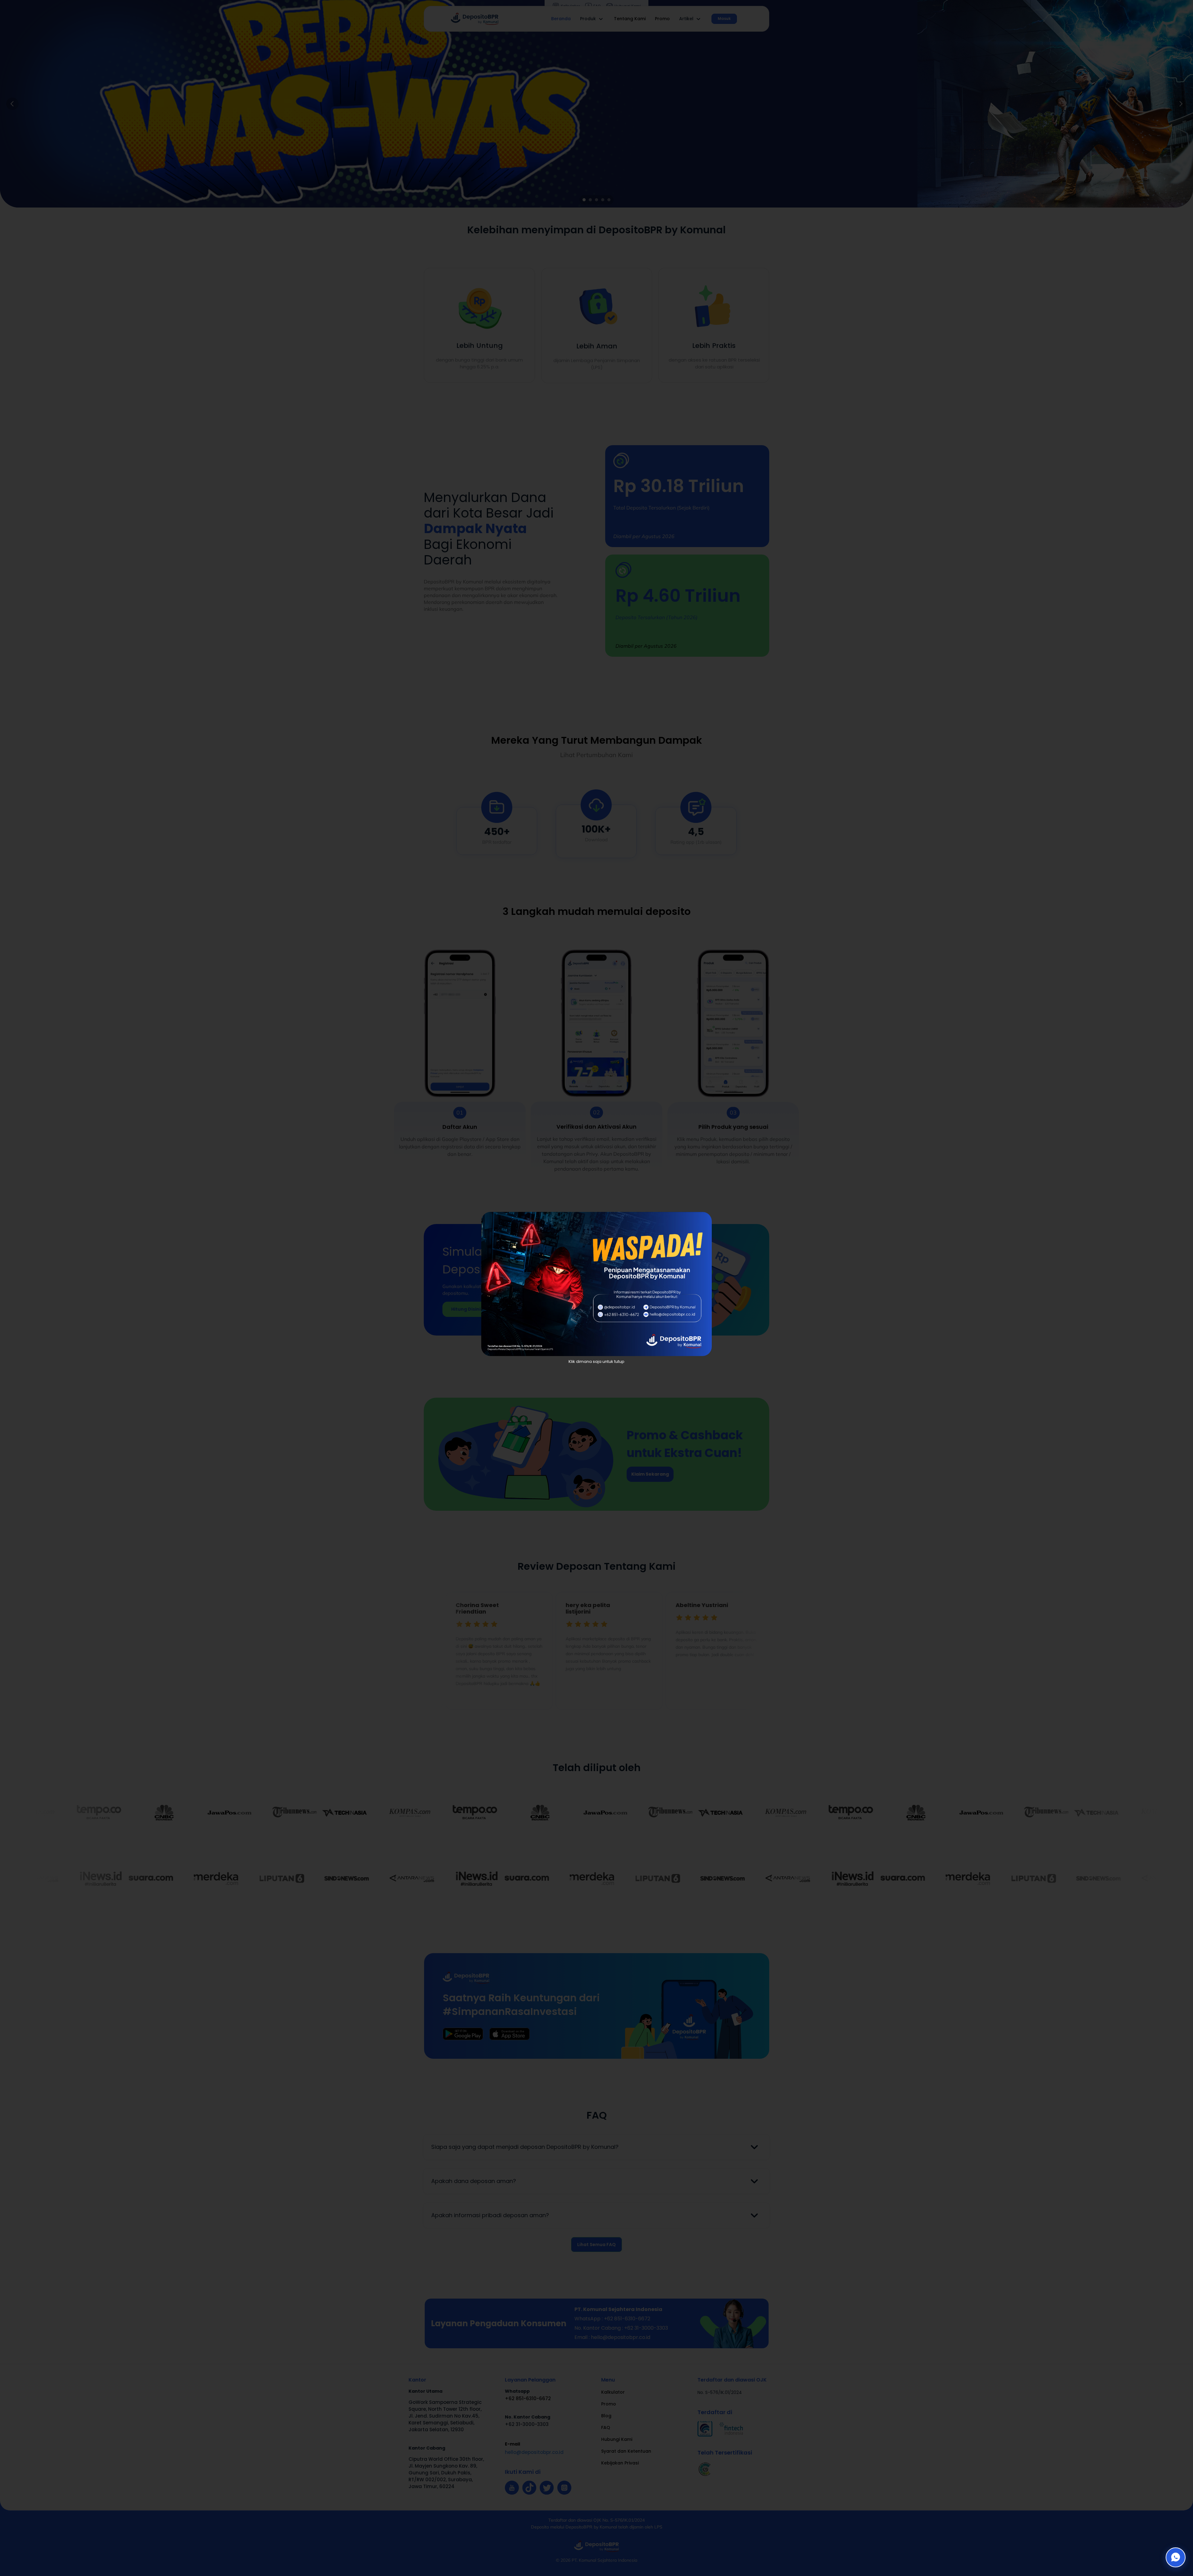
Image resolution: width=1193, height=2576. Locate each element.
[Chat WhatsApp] (1176, 2557)
